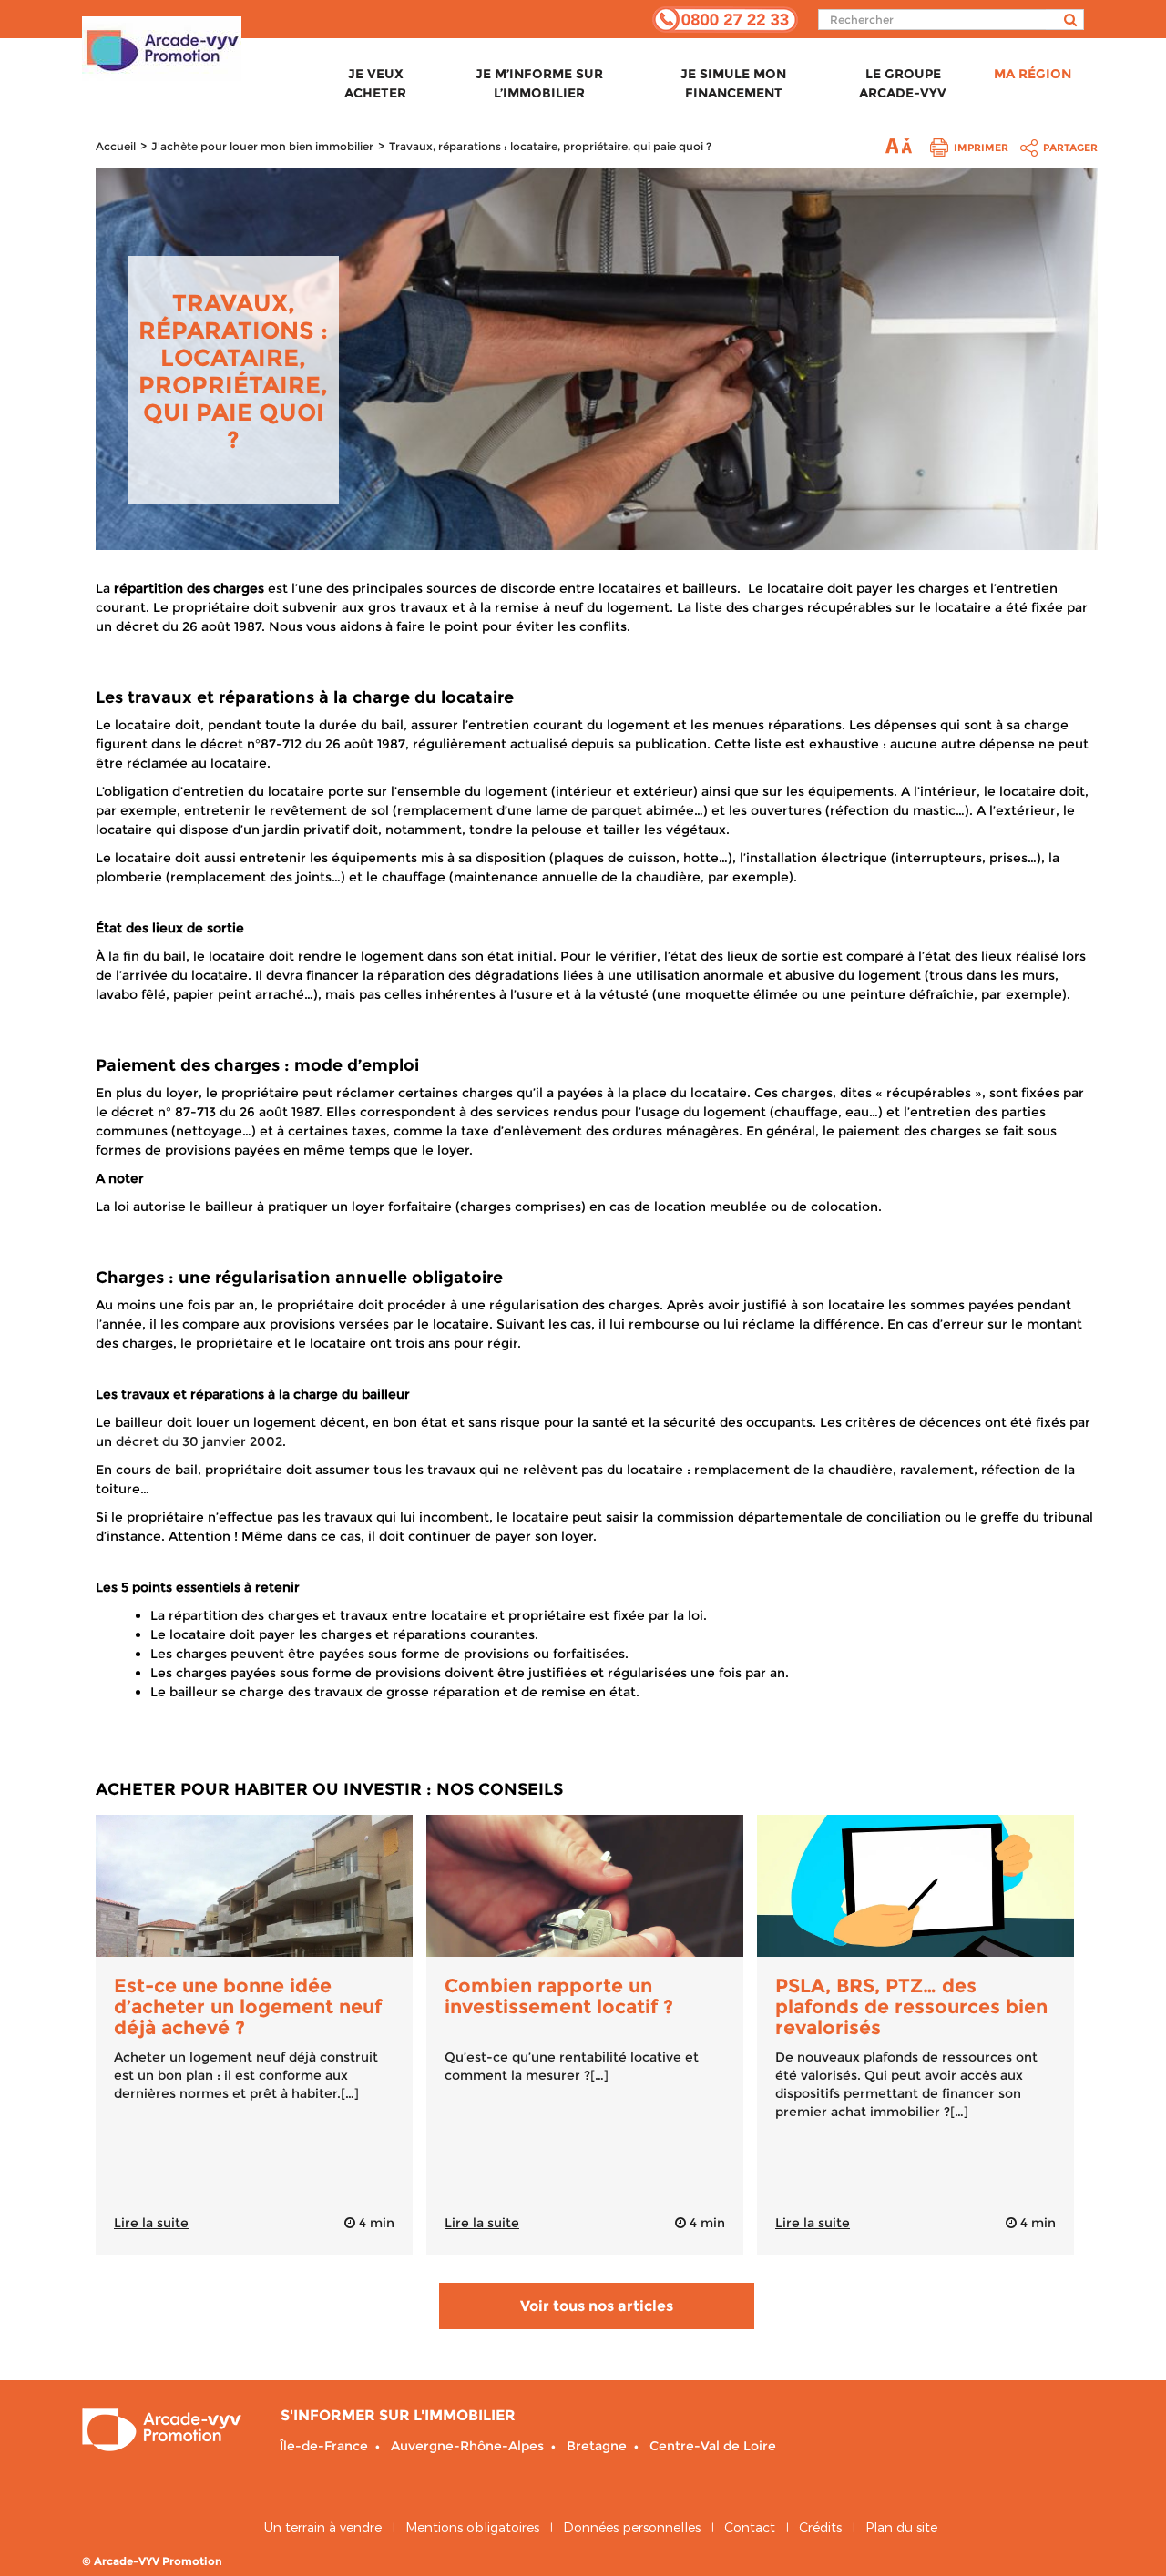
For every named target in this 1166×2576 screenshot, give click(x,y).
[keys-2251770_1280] (585, 1886)
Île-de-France (324, 2446)
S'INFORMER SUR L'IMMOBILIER (398, 2415)
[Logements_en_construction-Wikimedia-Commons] (254, 1886)
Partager (1070, 148)
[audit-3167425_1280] (915, 1886)
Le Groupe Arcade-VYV (903, 83)
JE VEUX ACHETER (375, 83)
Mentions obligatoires (472, 2528)
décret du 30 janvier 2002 (199, 1441)
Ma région (1033, 74)
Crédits (820, 2528)
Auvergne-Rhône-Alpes (467, 2446)
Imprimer (981, 148)
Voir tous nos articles (597, 2306)
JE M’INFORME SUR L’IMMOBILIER (539, 83)
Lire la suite (151, 2223)
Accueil (116, 146)
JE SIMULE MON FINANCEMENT (733, 83)
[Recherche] (1065, 20)
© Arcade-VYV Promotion (152, 2561)
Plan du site (901, 2528)
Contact (750, 2528)
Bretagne (597, 2446)
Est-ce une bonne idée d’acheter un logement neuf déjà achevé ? (248, 2006)
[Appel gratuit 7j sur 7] (725, 18)
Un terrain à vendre (323, 2528)
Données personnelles (632, 2528)
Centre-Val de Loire (713, 2446)
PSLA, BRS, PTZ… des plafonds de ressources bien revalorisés (911, 2006)
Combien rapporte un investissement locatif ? (559, 1996)
